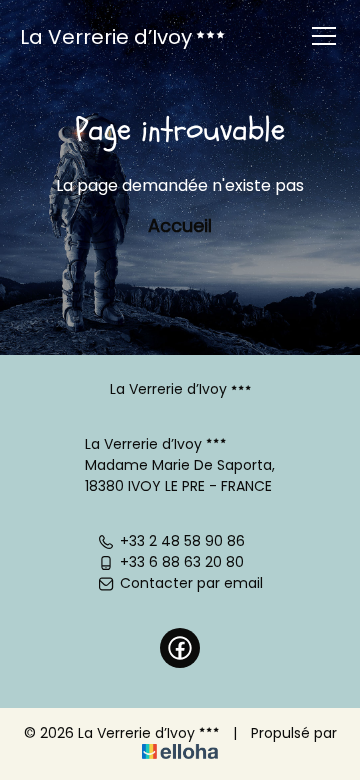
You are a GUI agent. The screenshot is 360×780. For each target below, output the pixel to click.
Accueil (180, 225)
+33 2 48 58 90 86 (182, 541)
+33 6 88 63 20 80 (182, 562)
